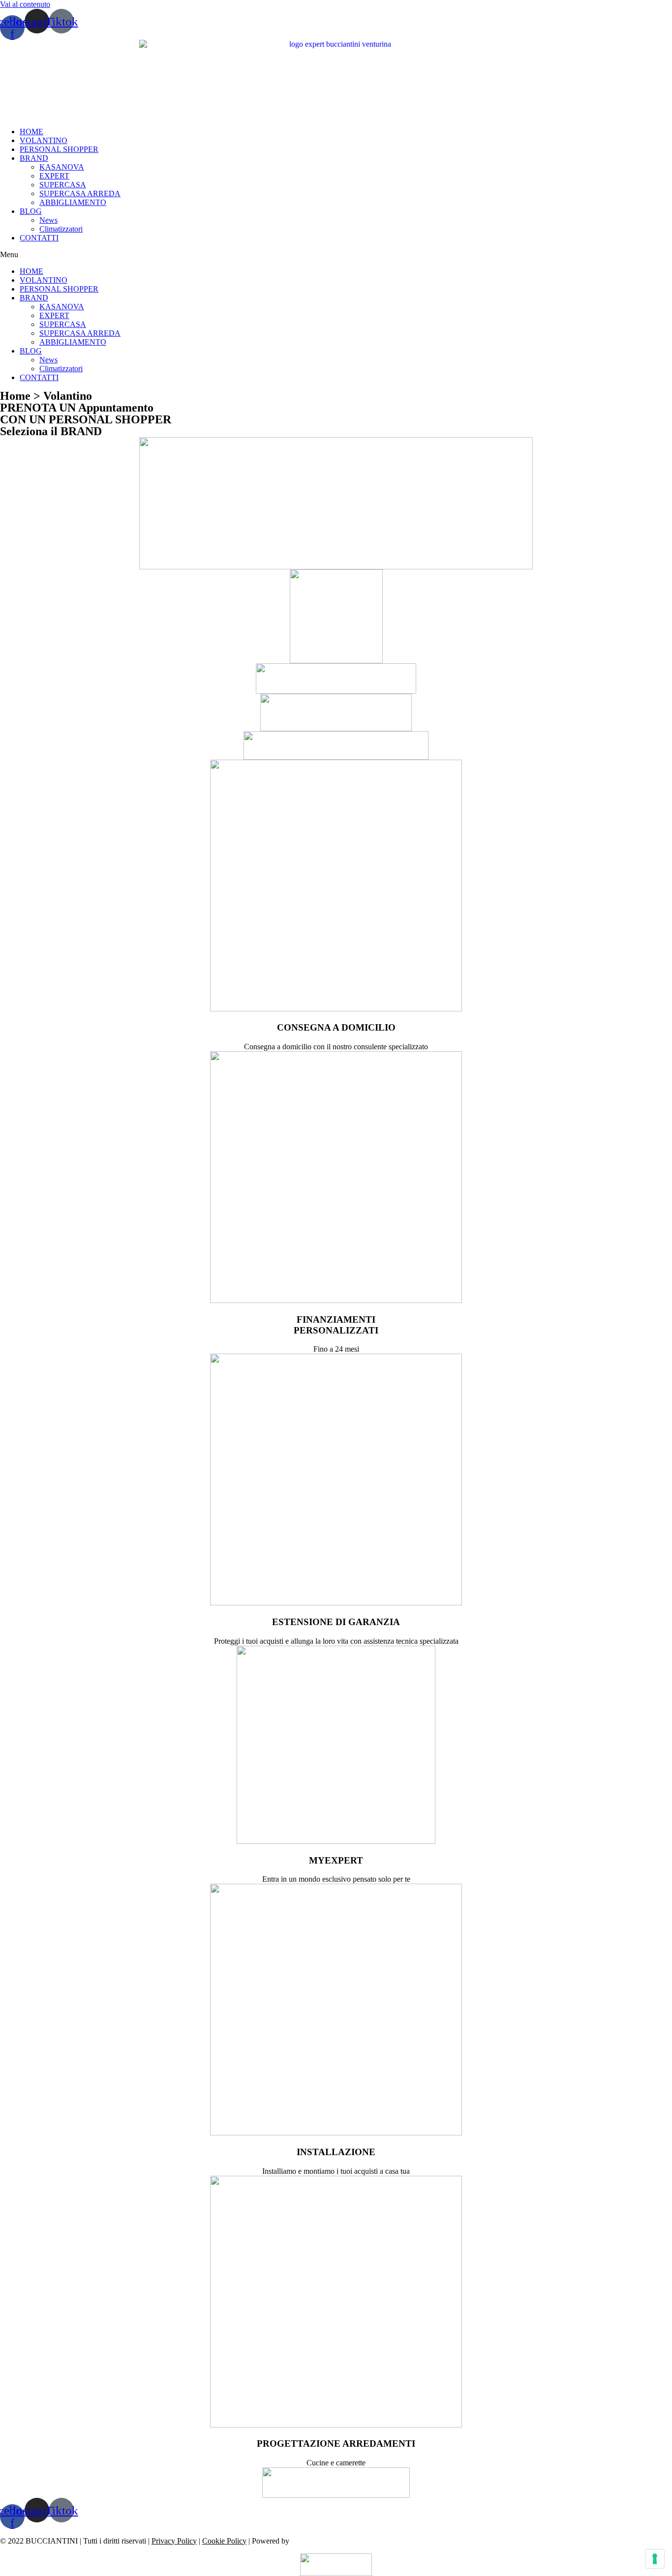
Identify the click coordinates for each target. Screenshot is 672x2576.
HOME (31, 132)
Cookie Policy (224, 2541)
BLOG (31, 211)
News (48, 220)
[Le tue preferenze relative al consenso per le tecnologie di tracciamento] (655, 2559)
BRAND (34, 158)
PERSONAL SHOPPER (59, 149)
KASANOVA (62, 167)
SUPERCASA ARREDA (80, 193)
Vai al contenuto (25, 4)
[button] (336, 255)
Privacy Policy (174, 2541)
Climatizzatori (61, 229)
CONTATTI (39, 238)
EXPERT (54, 176)
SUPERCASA (63, 185)
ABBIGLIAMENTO (73, 202)
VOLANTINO (44, 140)
